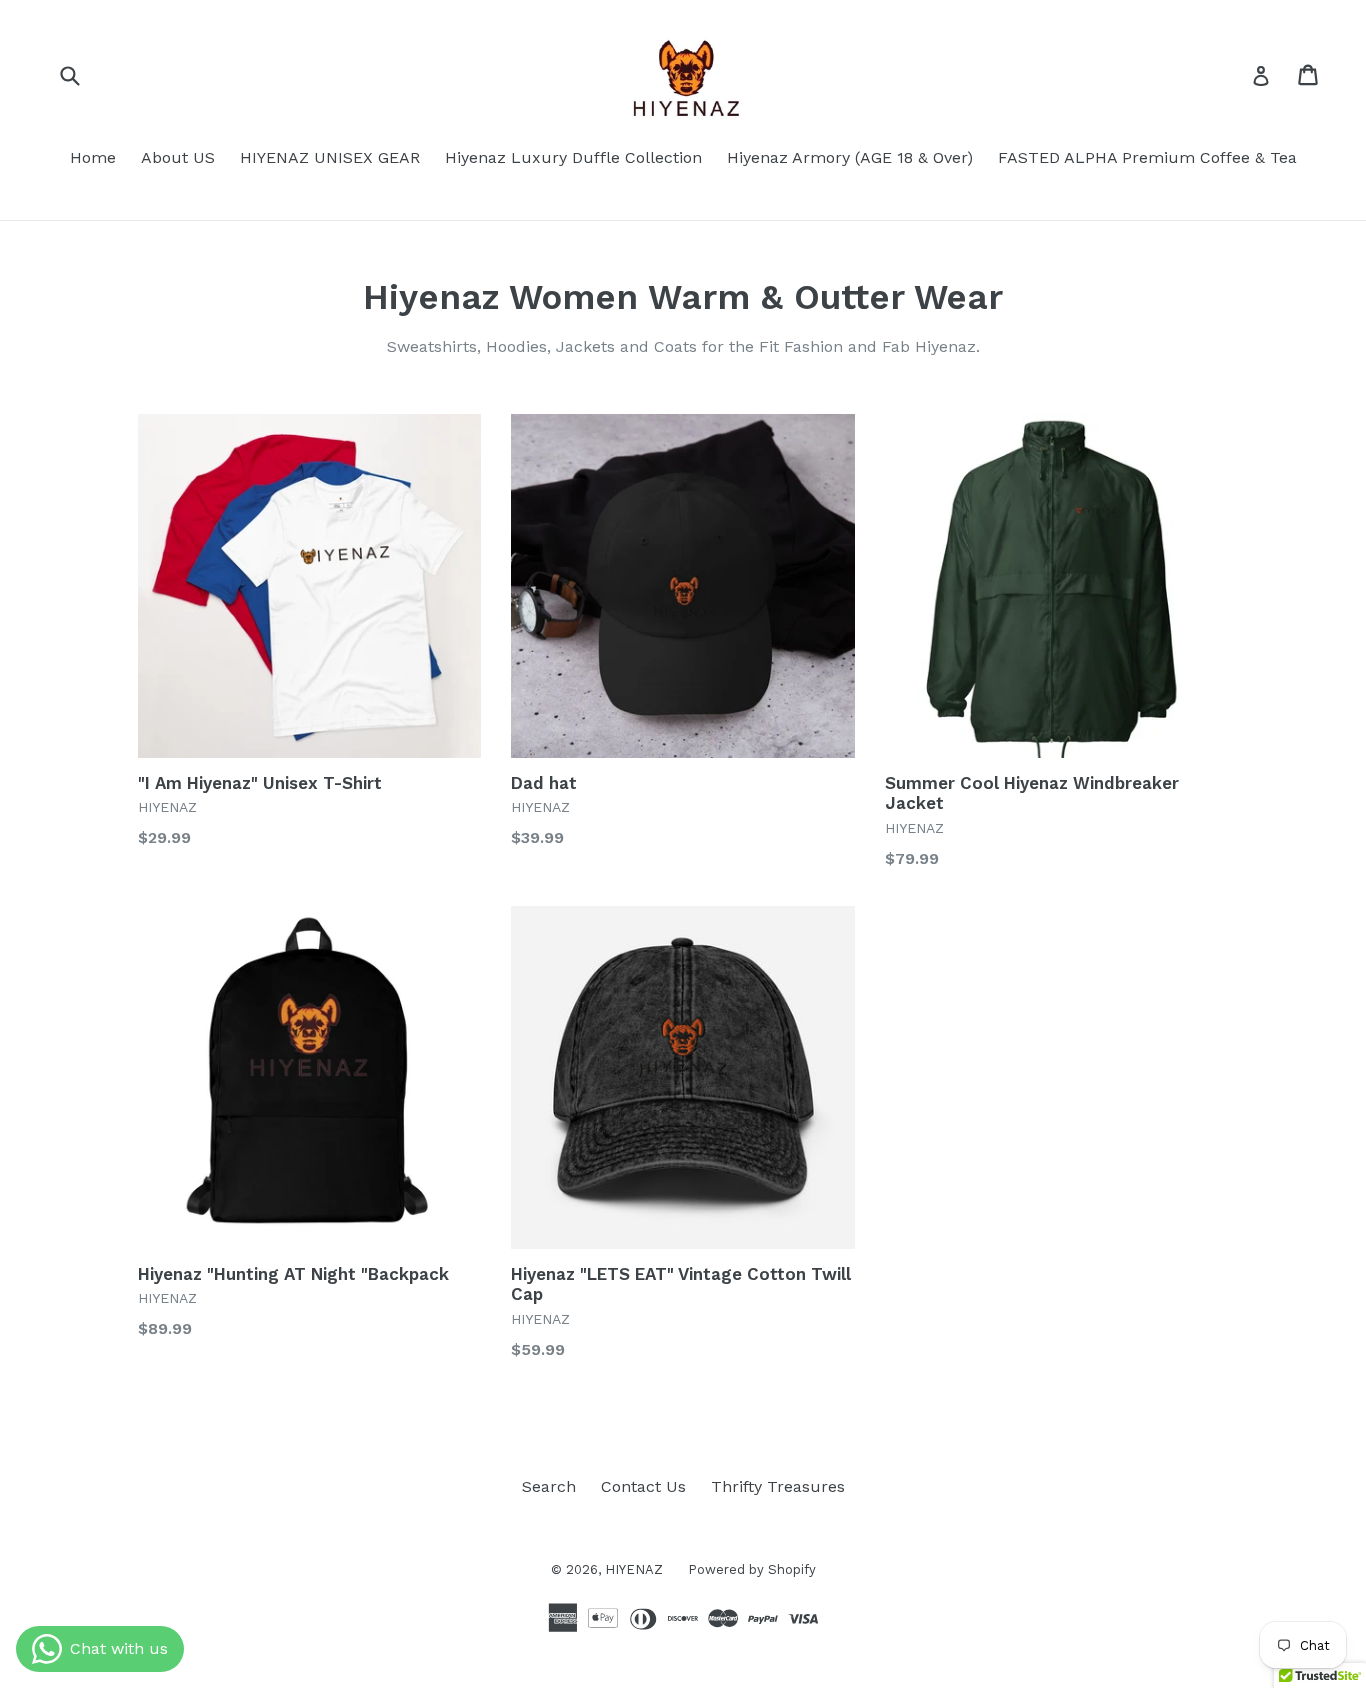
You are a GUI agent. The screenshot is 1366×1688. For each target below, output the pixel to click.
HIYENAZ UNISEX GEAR (330, 157)
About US (178, 157)
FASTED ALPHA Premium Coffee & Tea (1147, 157)
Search (549, 1486)
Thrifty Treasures (778, 1486)
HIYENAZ (634, 1569)
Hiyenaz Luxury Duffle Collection (573, 157)
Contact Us (643, 1486)
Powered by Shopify (752, 1569)
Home (93, 157)
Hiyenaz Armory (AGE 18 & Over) (850, 157)
